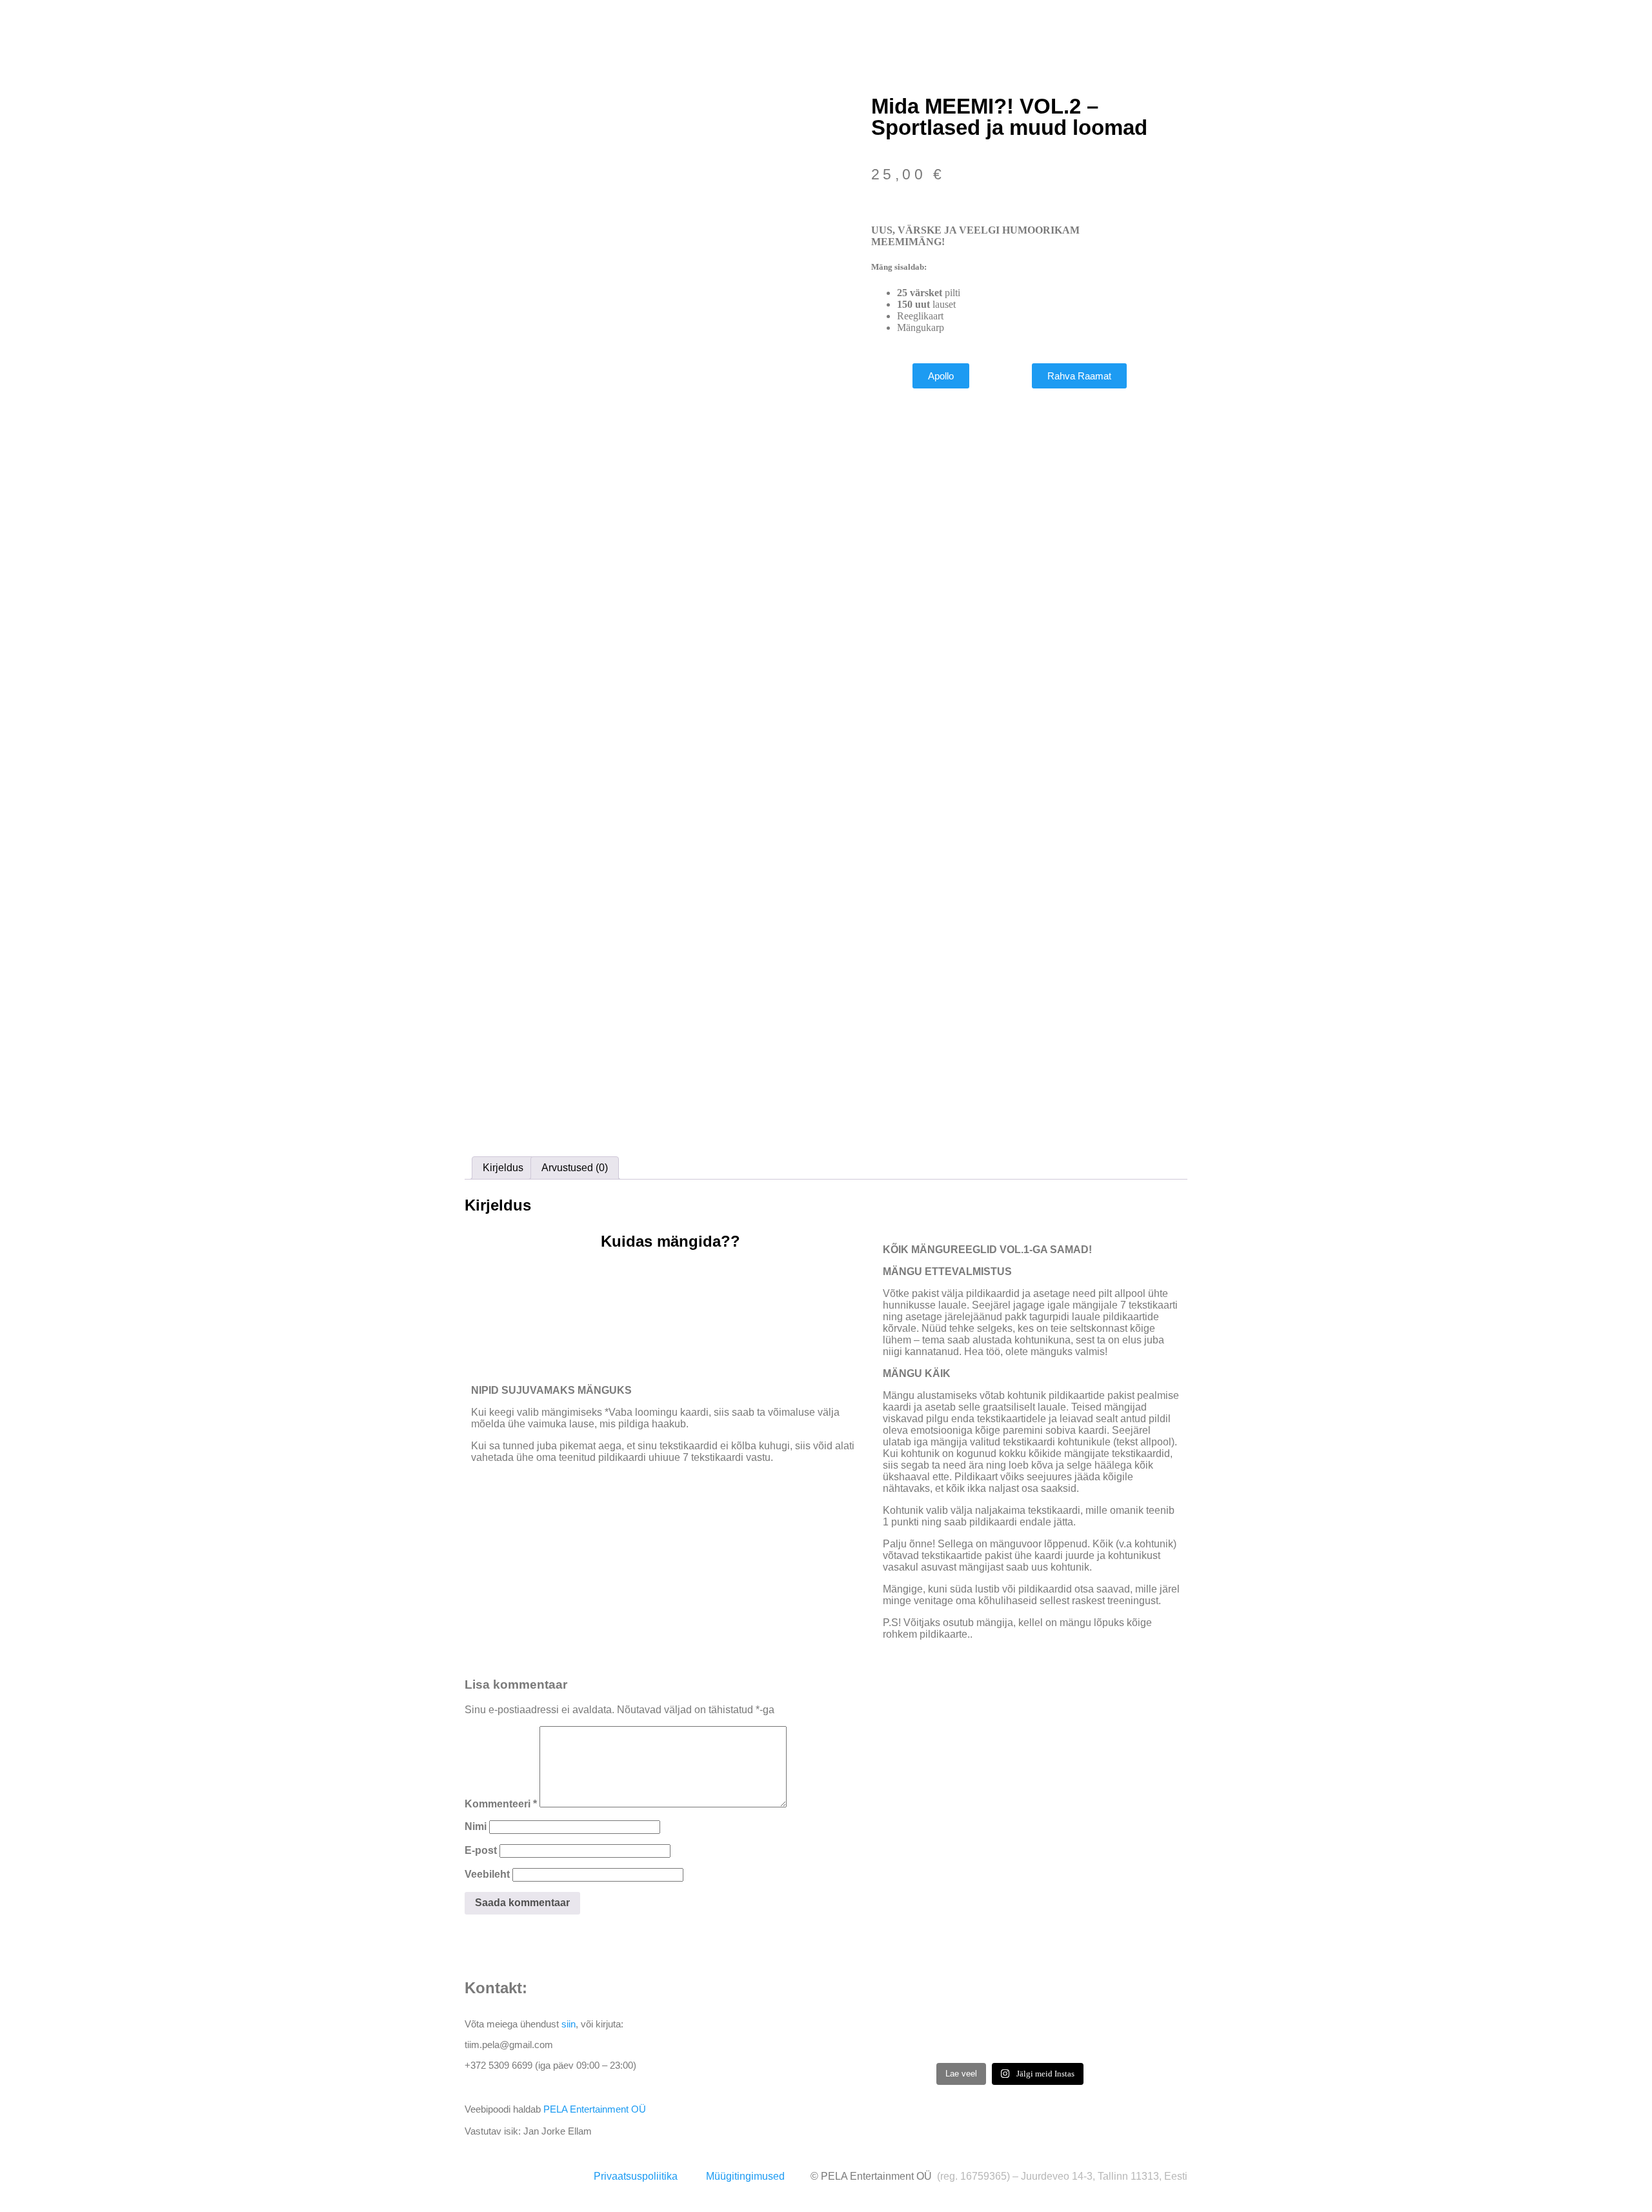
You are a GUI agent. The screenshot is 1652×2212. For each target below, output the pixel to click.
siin (569, 2024)
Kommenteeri (501, 1804)
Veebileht (487, 1874)
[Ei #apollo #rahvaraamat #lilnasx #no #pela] (1010, 2020)
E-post (481, 1850)
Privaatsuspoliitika (636, 2176)
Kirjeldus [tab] (503, 1168)
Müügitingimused (745, 2176)
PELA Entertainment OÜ (595, 2109)
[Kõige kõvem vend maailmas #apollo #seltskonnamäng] (1130, 2020)
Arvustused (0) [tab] (575, 1168)
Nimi (476, 1826)
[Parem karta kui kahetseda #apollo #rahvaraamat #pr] (890, 2020)
